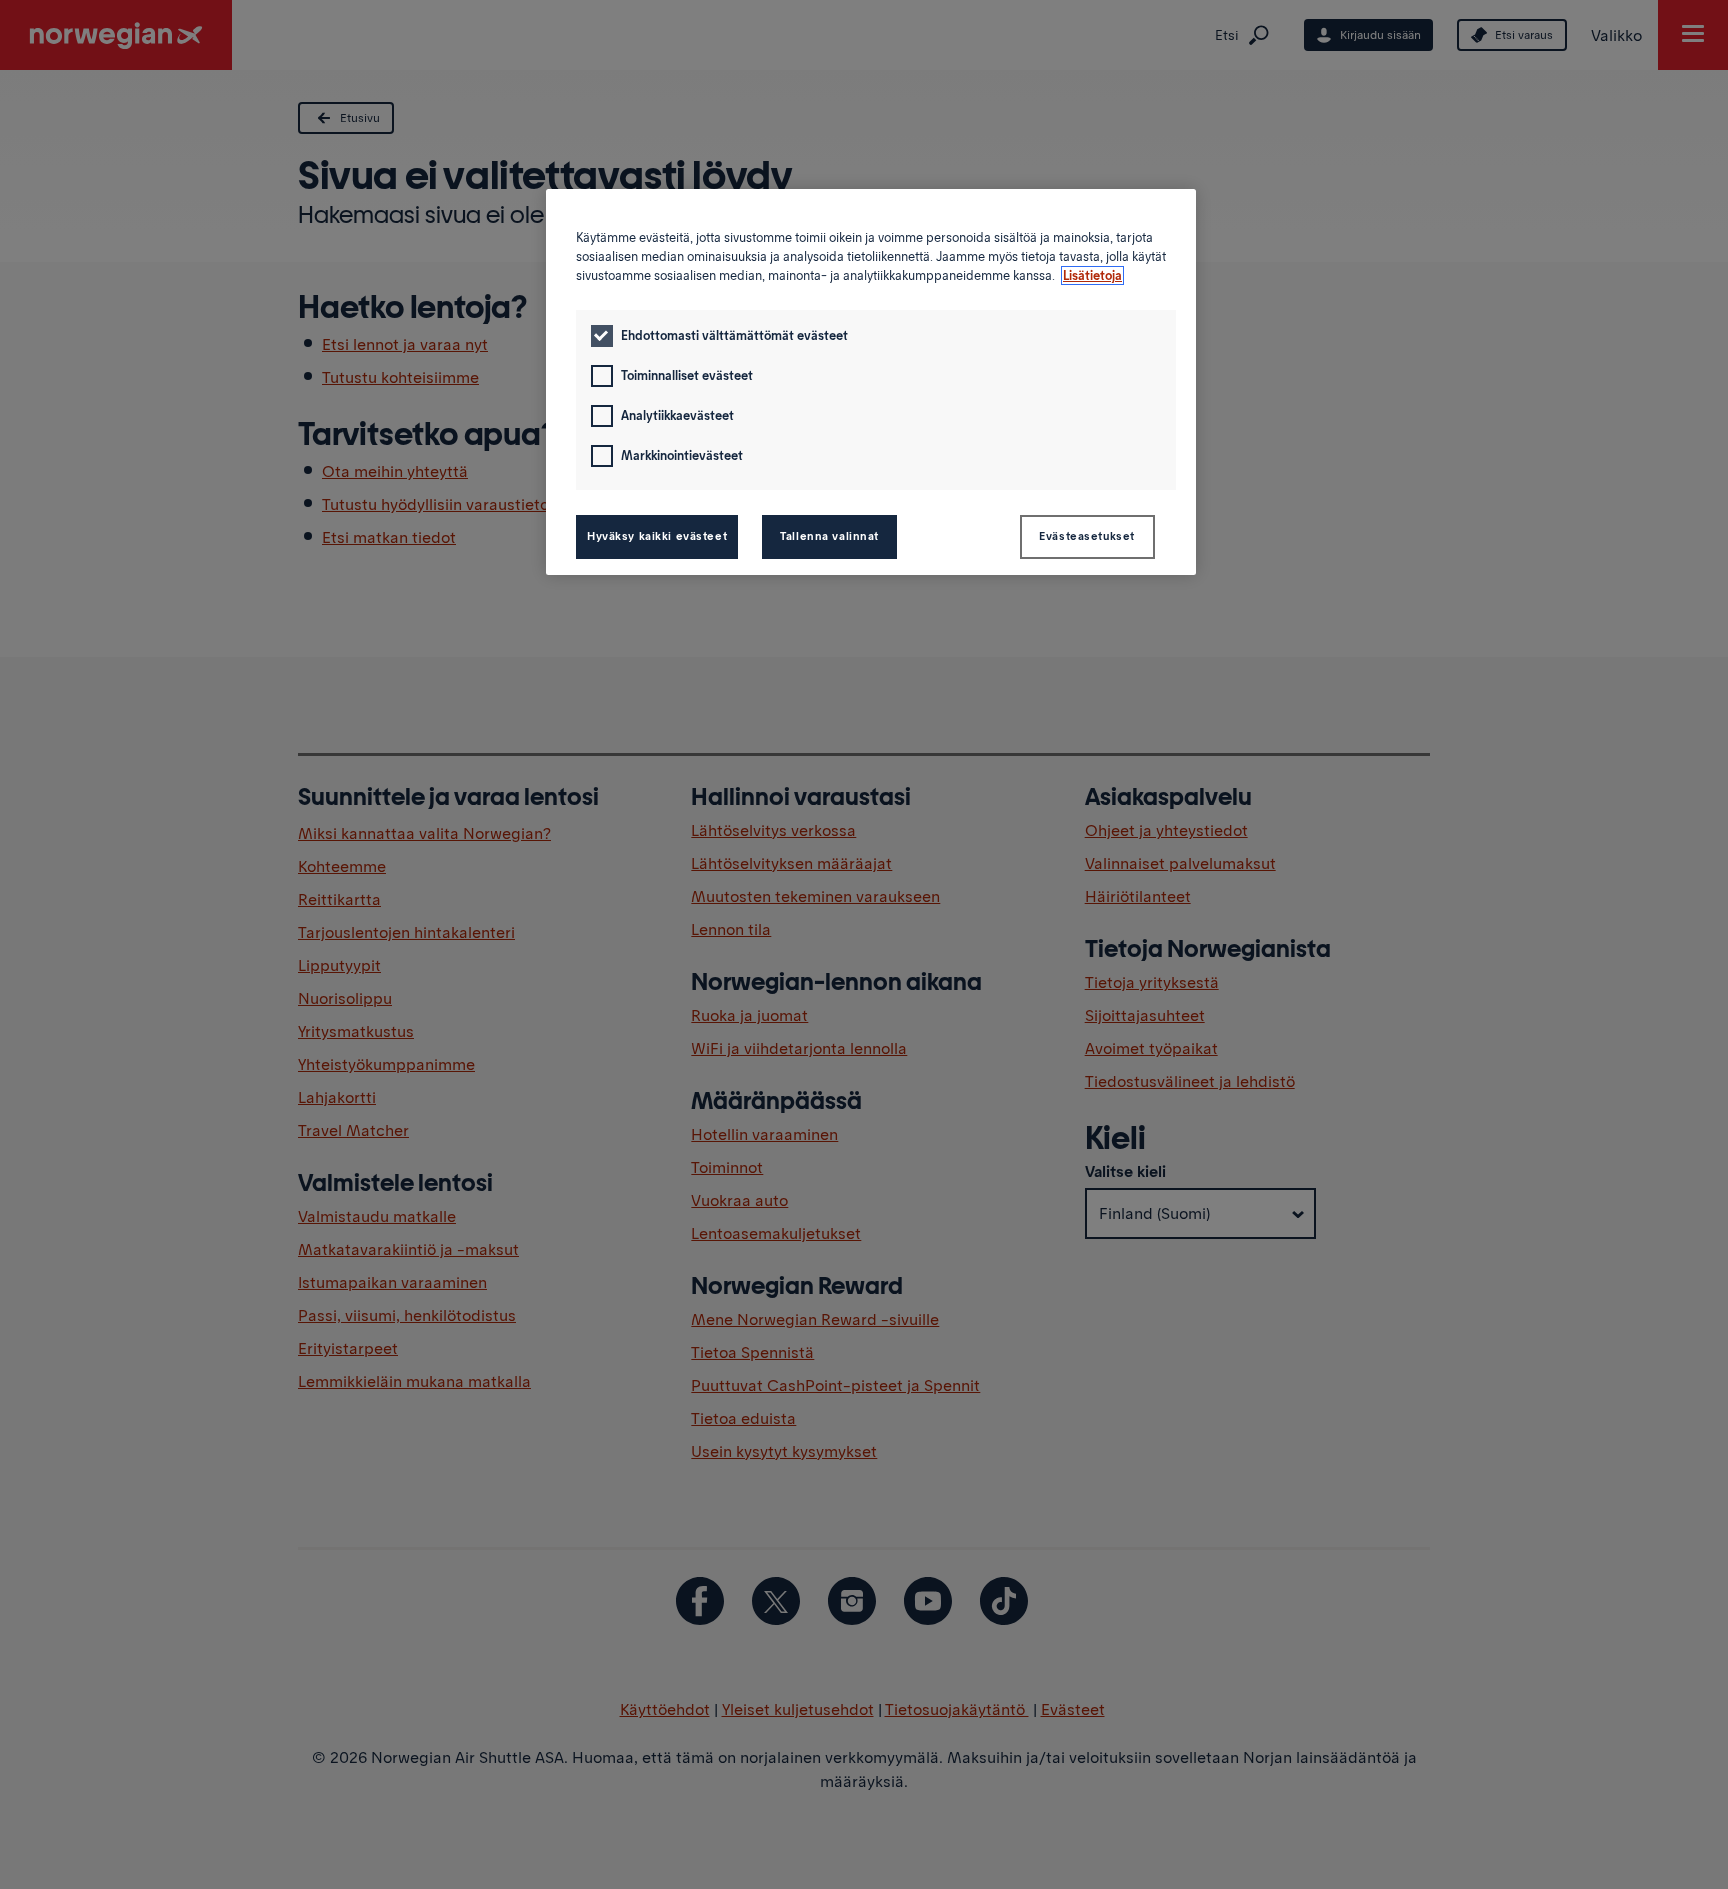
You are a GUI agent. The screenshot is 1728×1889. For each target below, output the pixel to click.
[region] (871, 382)
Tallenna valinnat (829, 536)
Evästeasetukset (1087, 536)
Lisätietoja (1092, 275)
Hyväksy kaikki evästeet (657, 536)
